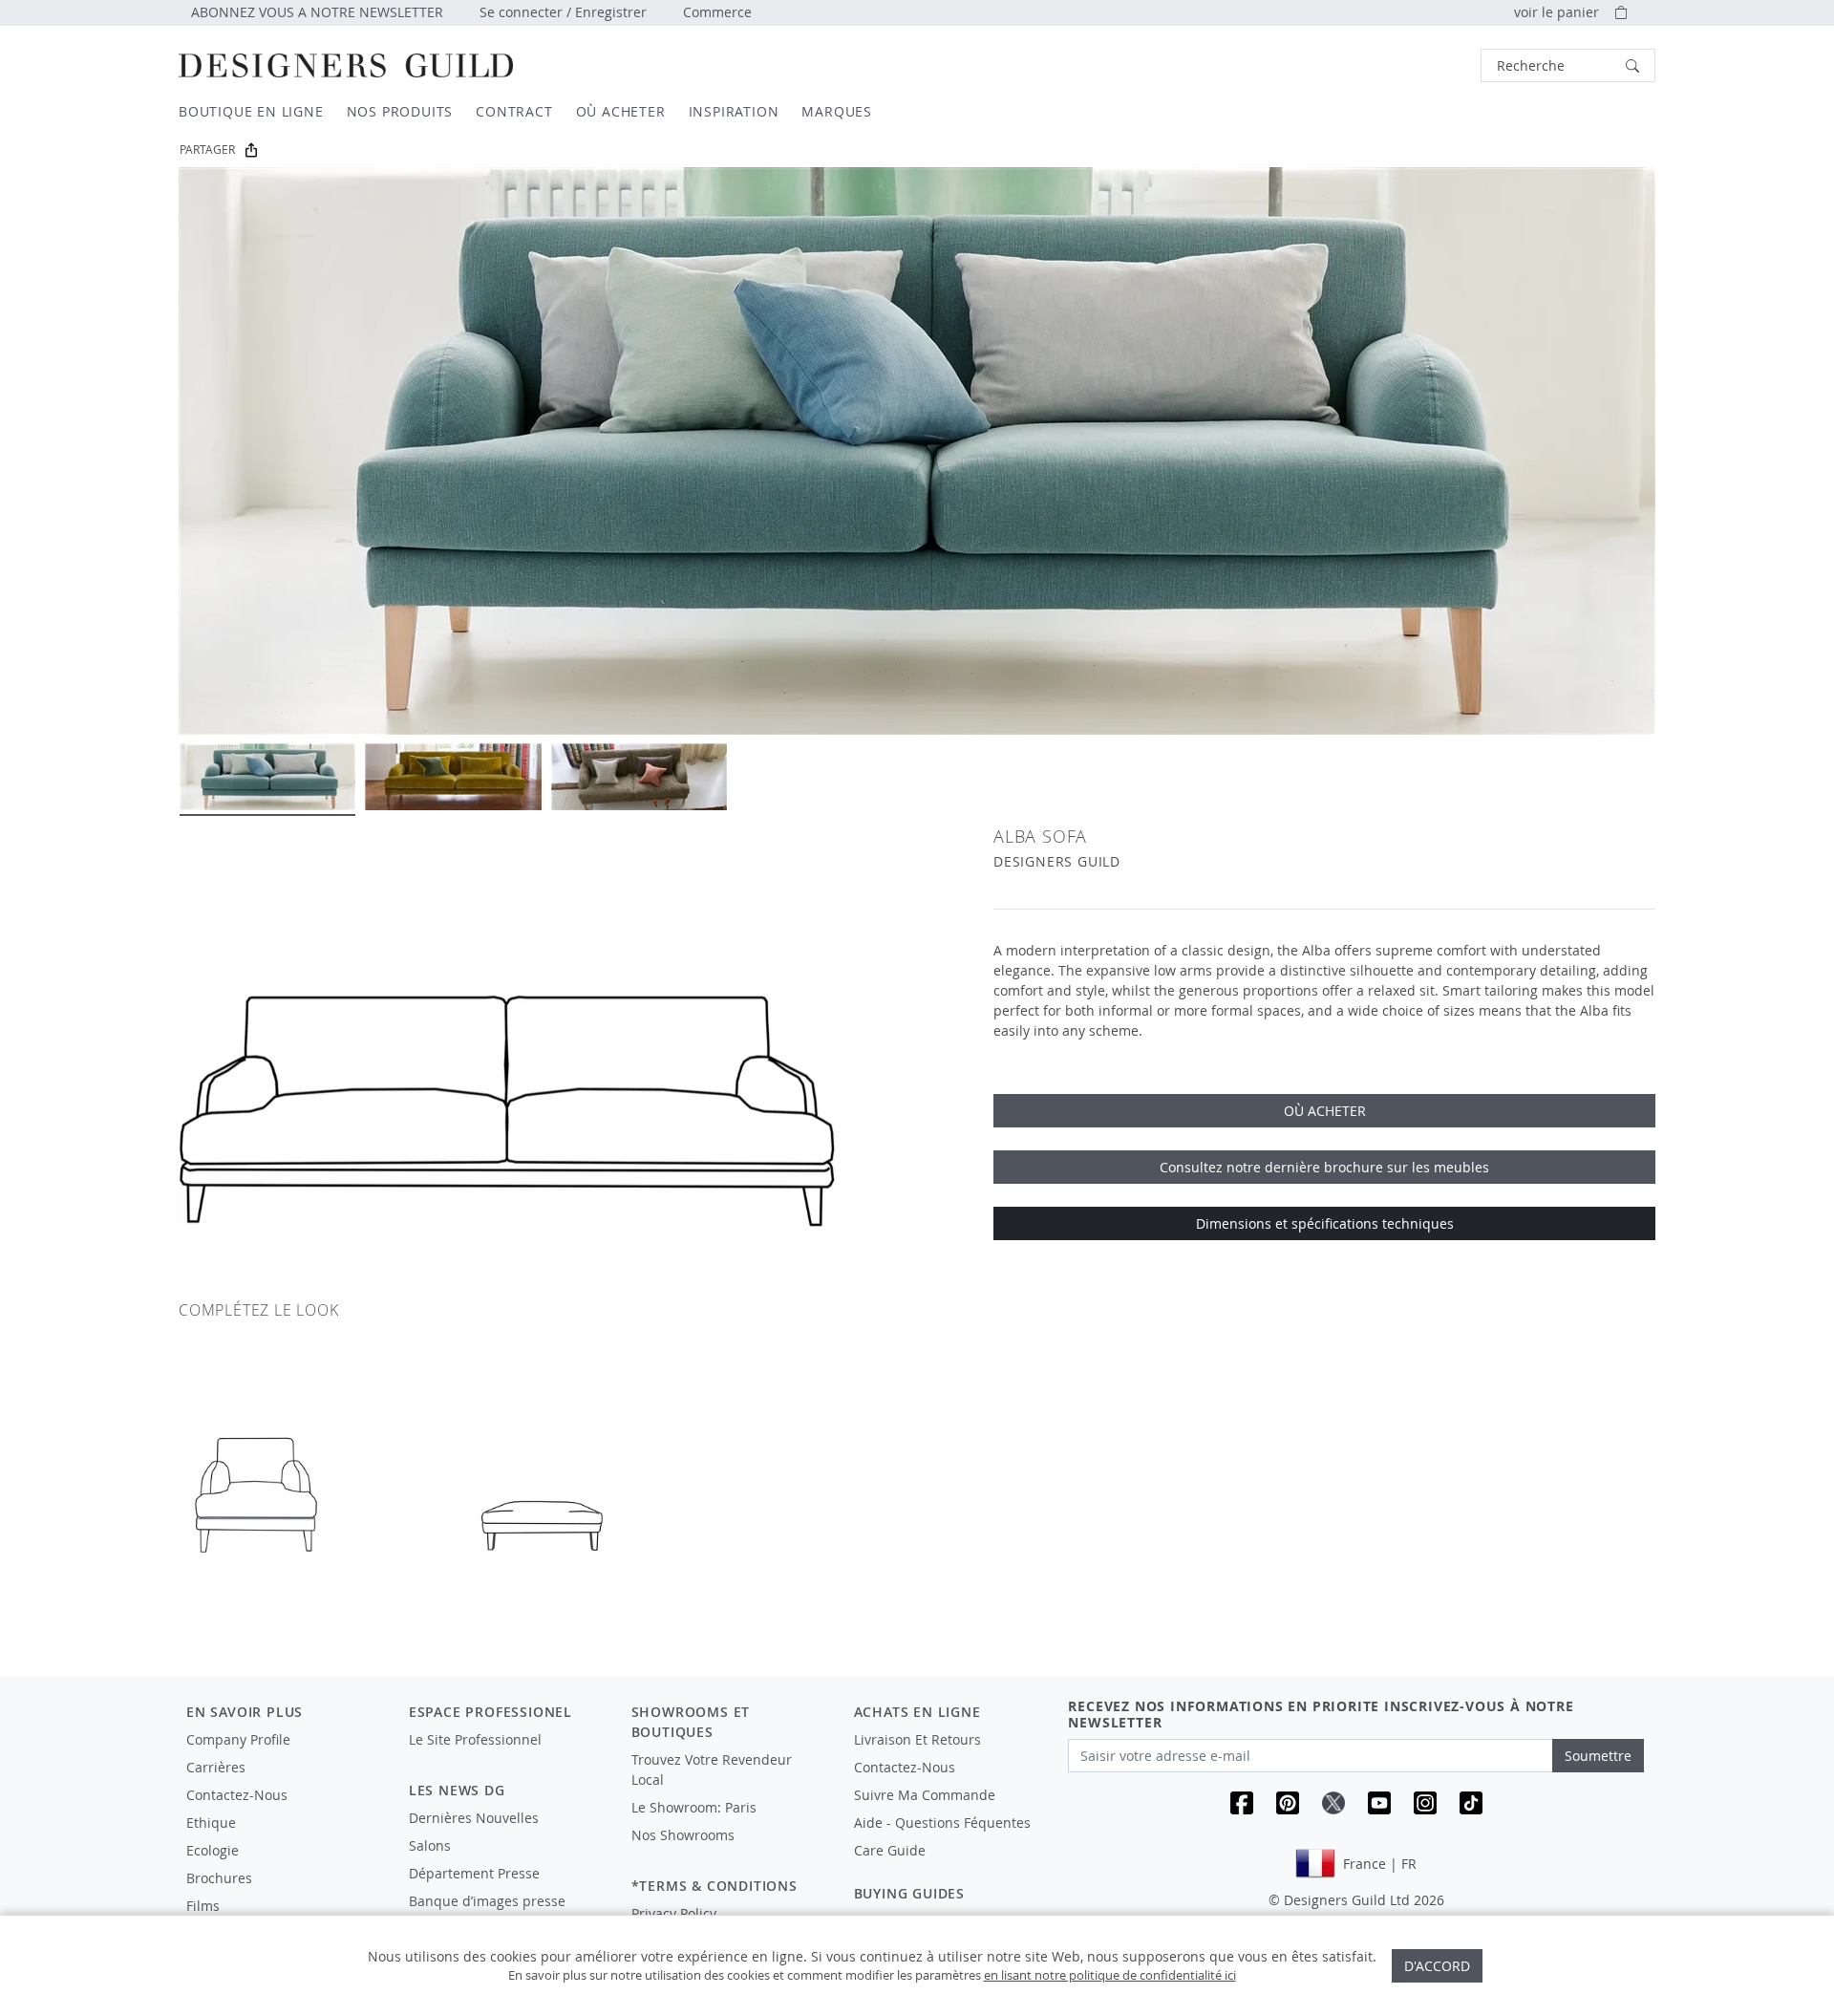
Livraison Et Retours (917, 1739)
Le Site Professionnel (475, 1739)
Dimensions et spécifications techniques (1325, 1223)
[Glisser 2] (453, 777)
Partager (207, 150)
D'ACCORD (1437, 1966)
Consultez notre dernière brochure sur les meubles (1324, 1167)
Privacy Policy (674, 1913)
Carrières (216, 1767)
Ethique (211, 1823)
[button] (1568, 65)
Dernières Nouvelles (474, 1818)
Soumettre (1598, 1756)
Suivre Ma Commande (925, 1795)
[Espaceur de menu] (507, 1757)
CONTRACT (514, 111)
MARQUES (837, 111)
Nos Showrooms (683, 1835)
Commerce (717, 12)
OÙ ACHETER (621, 111)
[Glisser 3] (639, 777)
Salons (430, 1845)
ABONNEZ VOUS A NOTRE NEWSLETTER (317, 12)
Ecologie (213, 1850)
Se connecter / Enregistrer (563, 12)
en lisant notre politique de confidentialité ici (1110, 1975)
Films (203, 1906)
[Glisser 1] (267, 777)
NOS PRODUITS (400, 111)
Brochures (219, 1878)
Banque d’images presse (487, 1901)
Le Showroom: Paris (694, 1807)
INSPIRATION (734, 111)
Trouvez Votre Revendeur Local (712, 1769)
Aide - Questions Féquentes (942, 1823)
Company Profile (238, 1739)
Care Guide (890, 1850)
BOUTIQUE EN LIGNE (251, 111)
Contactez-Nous (237, 1795)
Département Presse (474, 1873)
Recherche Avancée (1429, 65)
